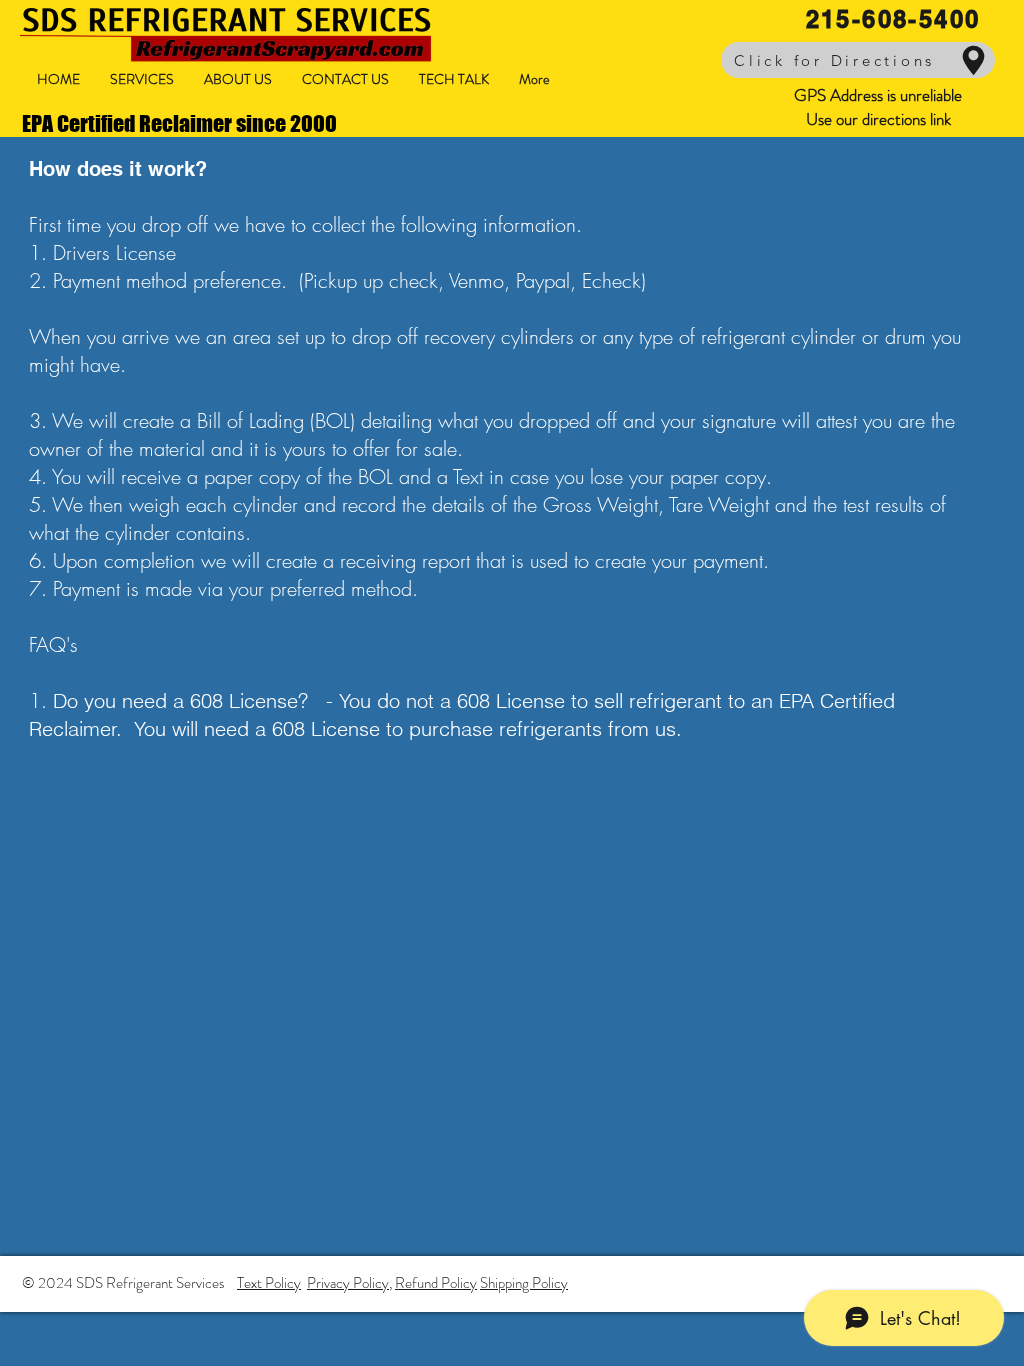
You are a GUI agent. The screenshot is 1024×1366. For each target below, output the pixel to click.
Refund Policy (436, 1283)
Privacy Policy (348, 1283)
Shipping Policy (524, 1283)
